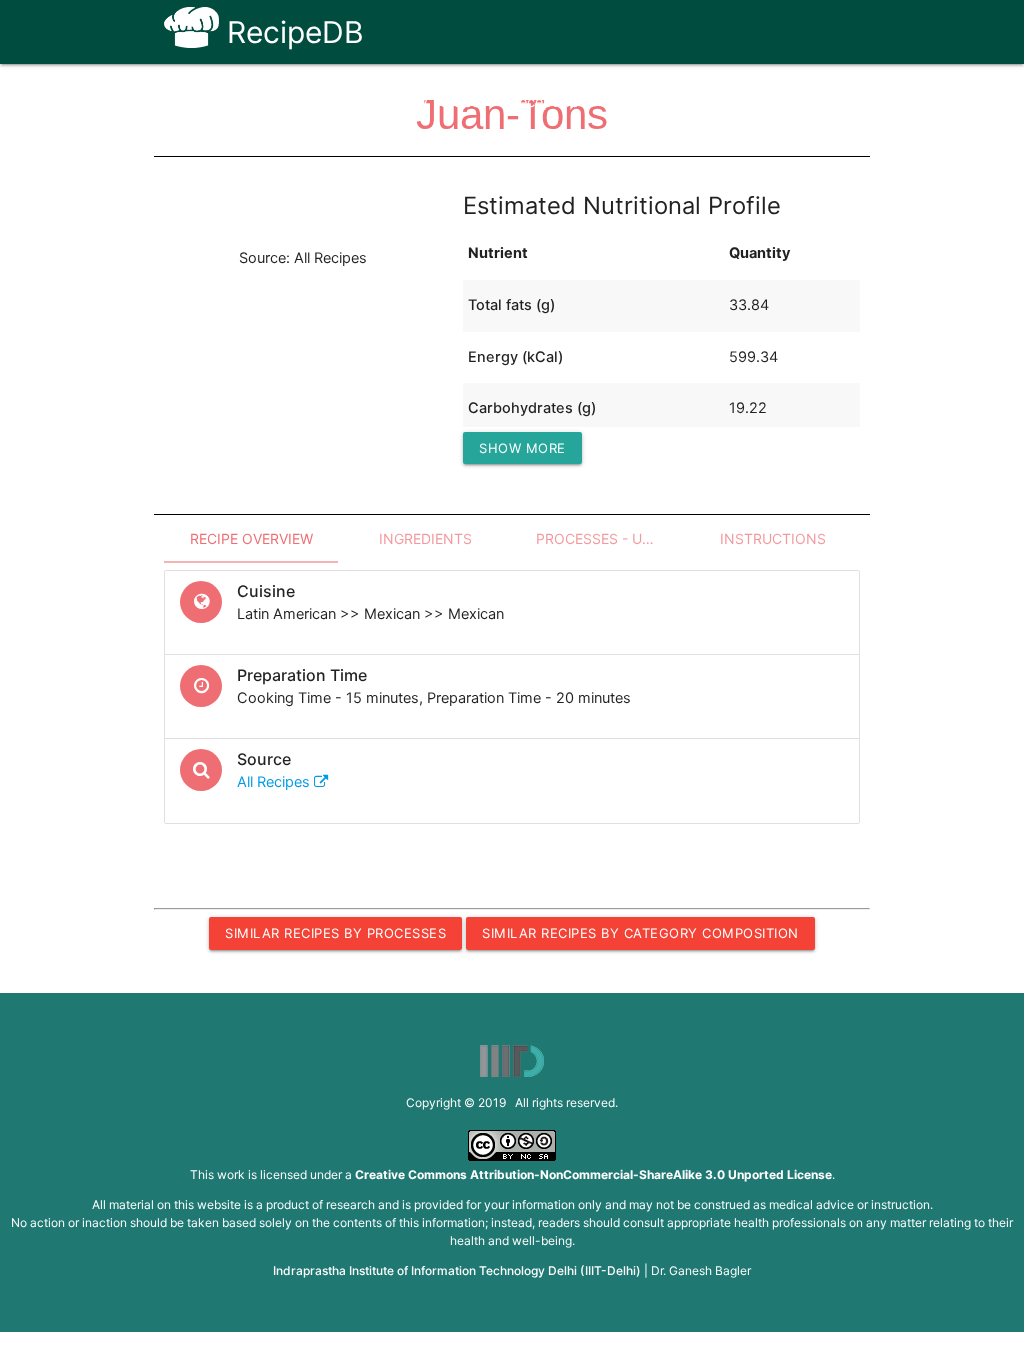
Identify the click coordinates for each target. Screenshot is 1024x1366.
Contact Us (714, 102)
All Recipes (275, 782)
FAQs (627, 102)
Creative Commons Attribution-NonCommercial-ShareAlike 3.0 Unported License (593, 1174)
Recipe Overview (251, 538)
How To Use (438, 102)
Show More (522, 448)
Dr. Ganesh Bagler (701, 1270)
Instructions (773, 538)
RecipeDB (291, 32)
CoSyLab (814, 102)
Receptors (544, 102)
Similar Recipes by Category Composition (640, 933)
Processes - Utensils (611, 538)
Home (345, 102)
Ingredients (425, 538)
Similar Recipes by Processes (335, 933)
